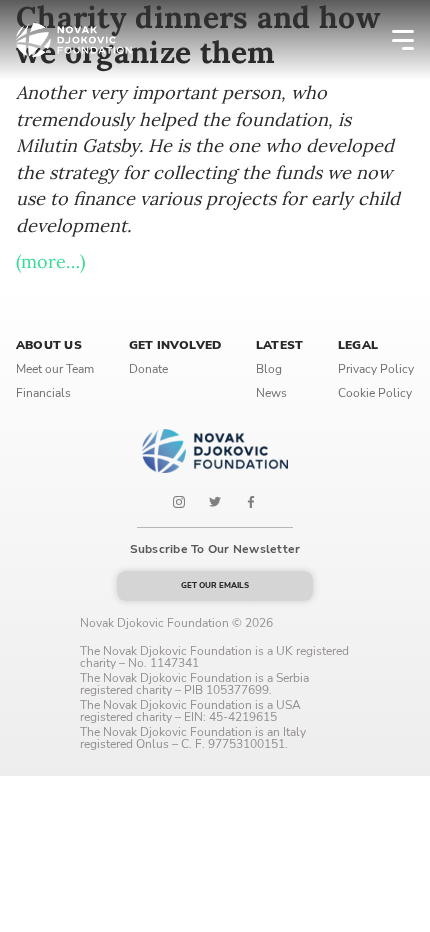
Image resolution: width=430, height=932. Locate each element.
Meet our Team (55, 369)
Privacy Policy (376, 369)
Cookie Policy (375, 393)
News (271, 393)
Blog (269, 369)
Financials (43, 393)
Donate (148, 369)
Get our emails (215, 585)
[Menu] (390, 40)
